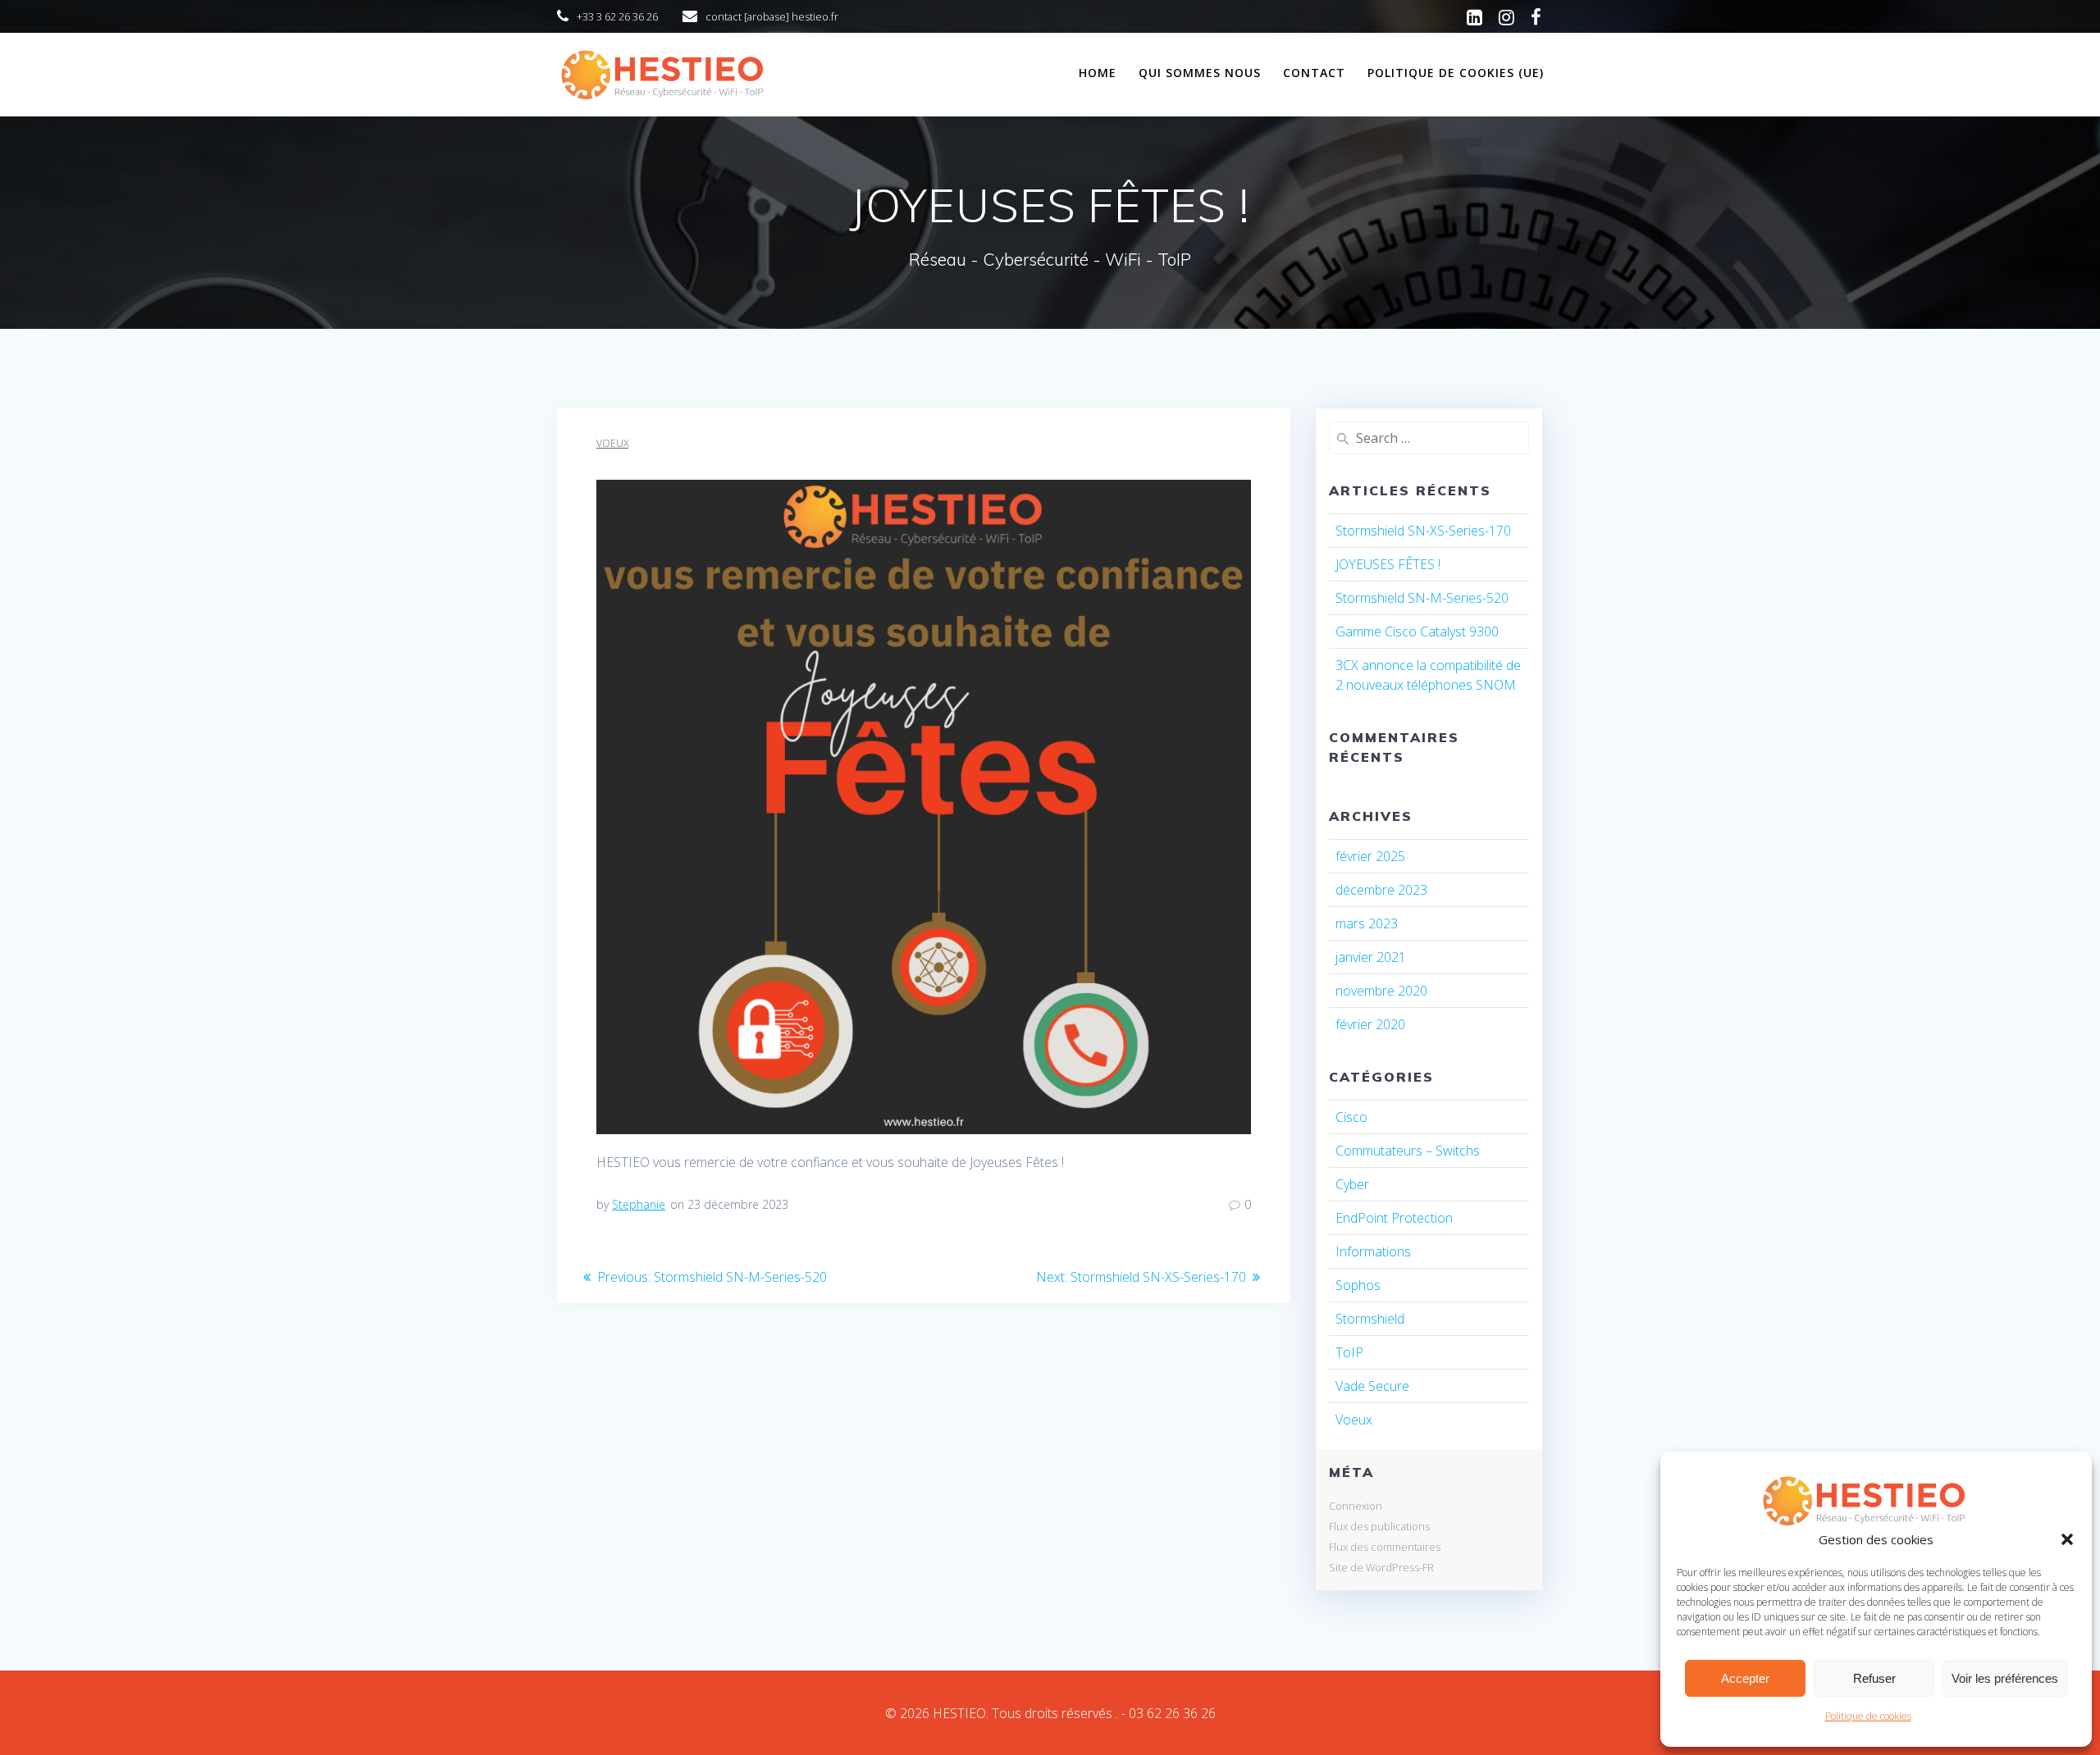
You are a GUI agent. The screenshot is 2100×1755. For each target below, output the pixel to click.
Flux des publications (1379, 1526)
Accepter (1745, 1678)
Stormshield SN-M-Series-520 (1422, 598)
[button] (2067, 1539)
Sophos (1358, 1285)
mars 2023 (1367, 923)
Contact (1314, 73)
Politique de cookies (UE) (1456, 73)
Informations (1373, 1251)
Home (1098, 73)
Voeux (612, 443)
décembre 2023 (1381, 890)
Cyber (1352, 1184)
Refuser (1874, 1678)
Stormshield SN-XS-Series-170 (1423, 531)
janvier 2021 (1371, 957)
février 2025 (1370, 856)
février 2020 (1370, 1024)
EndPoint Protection (1394, 1218)
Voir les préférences (2005, 1678)
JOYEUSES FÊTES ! (1388, 564)
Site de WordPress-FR (1381, 1567)
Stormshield (1370, 1319)
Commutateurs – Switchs (1408, 1151)
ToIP (1349, 1352)
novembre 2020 (1381, 991)
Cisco (1351, 1117)
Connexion (1356, 1506)
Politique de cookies (1868, 1716)
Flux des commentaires (1385, 1547)
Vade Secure (1372, 1386)
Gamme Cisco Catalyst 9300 (1417, 631)
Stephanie (639, 1204)
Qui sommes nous (1200, 73)
